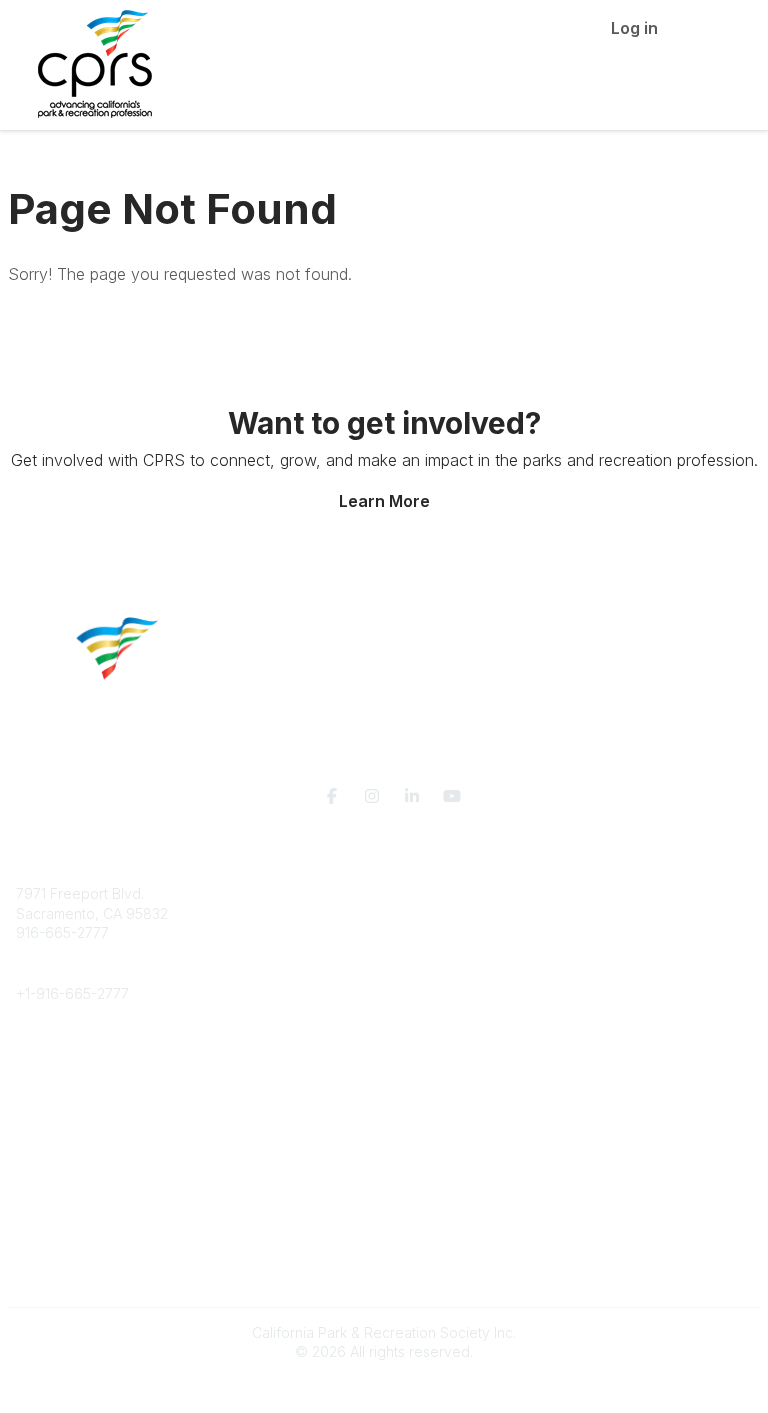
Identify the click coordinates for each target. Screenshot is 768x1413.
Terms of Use (60, 1280)
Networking (53, 1153)
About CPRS (56, 1053)
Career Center (63, 1092)
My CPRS (46, 1192)
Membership (57, 1172)
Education (48, 1073)
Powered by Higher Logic (384, 1387)
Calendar (46, 1212)
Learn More (384, 501)
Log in (634, 28)
